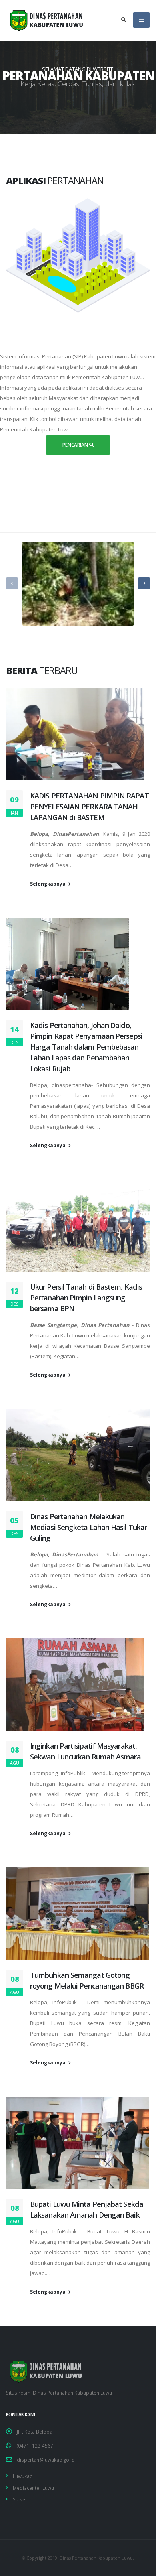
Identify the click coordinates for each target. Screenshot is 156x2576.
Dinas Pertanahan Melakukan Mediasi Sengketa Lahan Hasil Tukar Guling (88, 1527)
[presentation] (12, 583)
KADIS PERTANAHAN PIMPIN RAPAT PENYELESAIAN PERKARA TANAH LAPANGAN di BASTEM (89, 807)
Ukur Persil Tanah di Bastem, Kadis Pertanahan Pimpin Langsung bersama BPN (86, 1298)
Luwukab (23, 2476)
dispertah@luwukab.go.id (46, 2460)
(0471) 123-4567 (35, 2446)
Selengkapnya (48, 884)
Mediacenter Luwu (33, 2488)
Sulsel (20, 2499)
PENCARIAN (76, 445)
